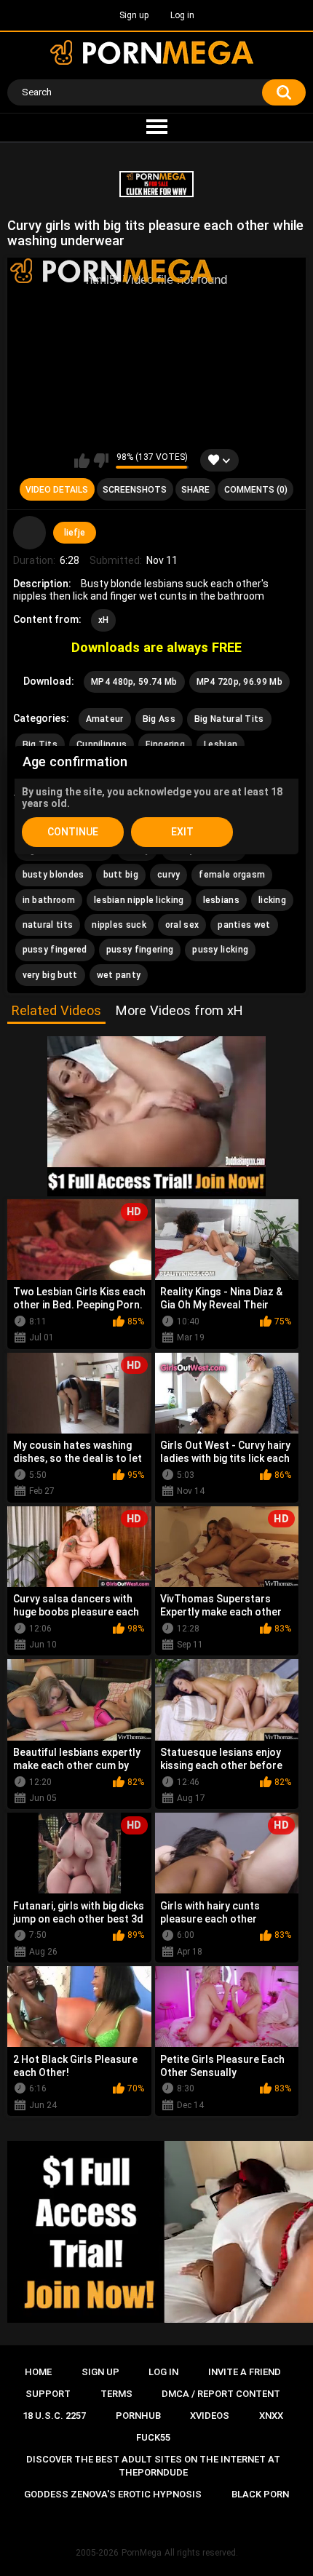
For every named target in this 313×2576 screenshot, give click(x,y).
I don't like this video (101, 461)
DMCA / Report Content (221, 2394)
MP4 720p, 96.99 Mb (239, 682)
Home (38, 2372)
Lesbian (221, 744)
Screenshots (135, 490)
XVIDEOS (210, 2416)
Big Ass (159, 719)
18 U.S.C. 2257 (54, 2416)
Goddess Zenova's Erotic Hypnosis (113, 2494)
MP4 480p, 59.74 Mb (134, 682)
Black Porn (260, 2494)
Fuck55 (153, 2437)
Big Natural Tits (229, 719)
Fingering (165, 744)
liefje (75, 533)
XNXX (271, 2416)
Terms (116, 2394)
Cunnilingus (102, 744)
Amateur (105, 719)
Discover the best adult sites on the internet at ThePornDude (153, 2466)
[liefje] (30, 533)
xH (104, 620)
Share (195, 490)
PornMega (142, 2553)
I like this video (82, 461)
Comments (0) (256, 490)
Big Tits (40, 744)
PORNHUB (138, 2416)
